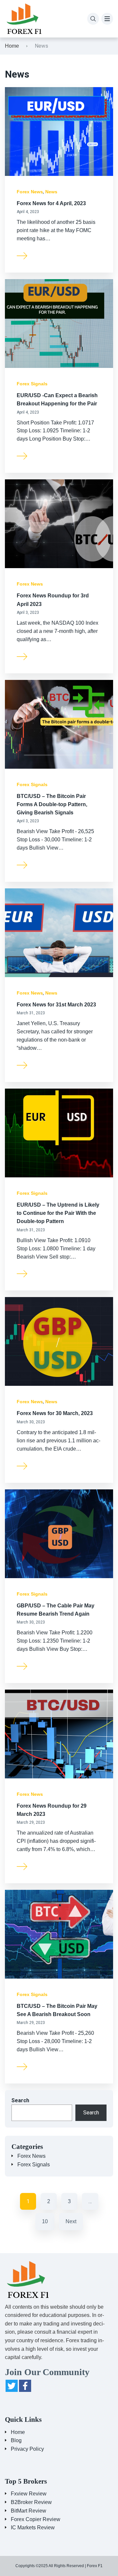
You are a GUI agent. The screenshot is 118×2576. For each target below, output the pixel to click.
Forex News (30, 192)
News (51, 192)
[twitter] (12, 2386)
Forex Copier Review (36, 2519)
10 (45, 2221)
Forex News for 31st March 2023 (56, 1005)
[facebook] (25, 2386)
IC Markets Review (33, 2528)
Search (20, 2100)
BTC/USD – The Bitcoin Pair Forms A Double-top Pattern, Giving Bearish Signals (52, 804)
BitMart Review (29, 2511)
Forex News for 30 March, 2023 (55, 1413)
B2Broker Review (31, 2502)
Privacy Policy (27, 2449)
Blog (16, 2440)
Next (71, 2221)
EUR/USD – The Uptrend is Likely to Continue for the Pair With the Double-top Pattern (58, 1213)
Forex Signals (32, 384)
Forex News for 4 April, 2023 (51, 203)
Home (12, 46)
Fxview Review (29, 2494)
